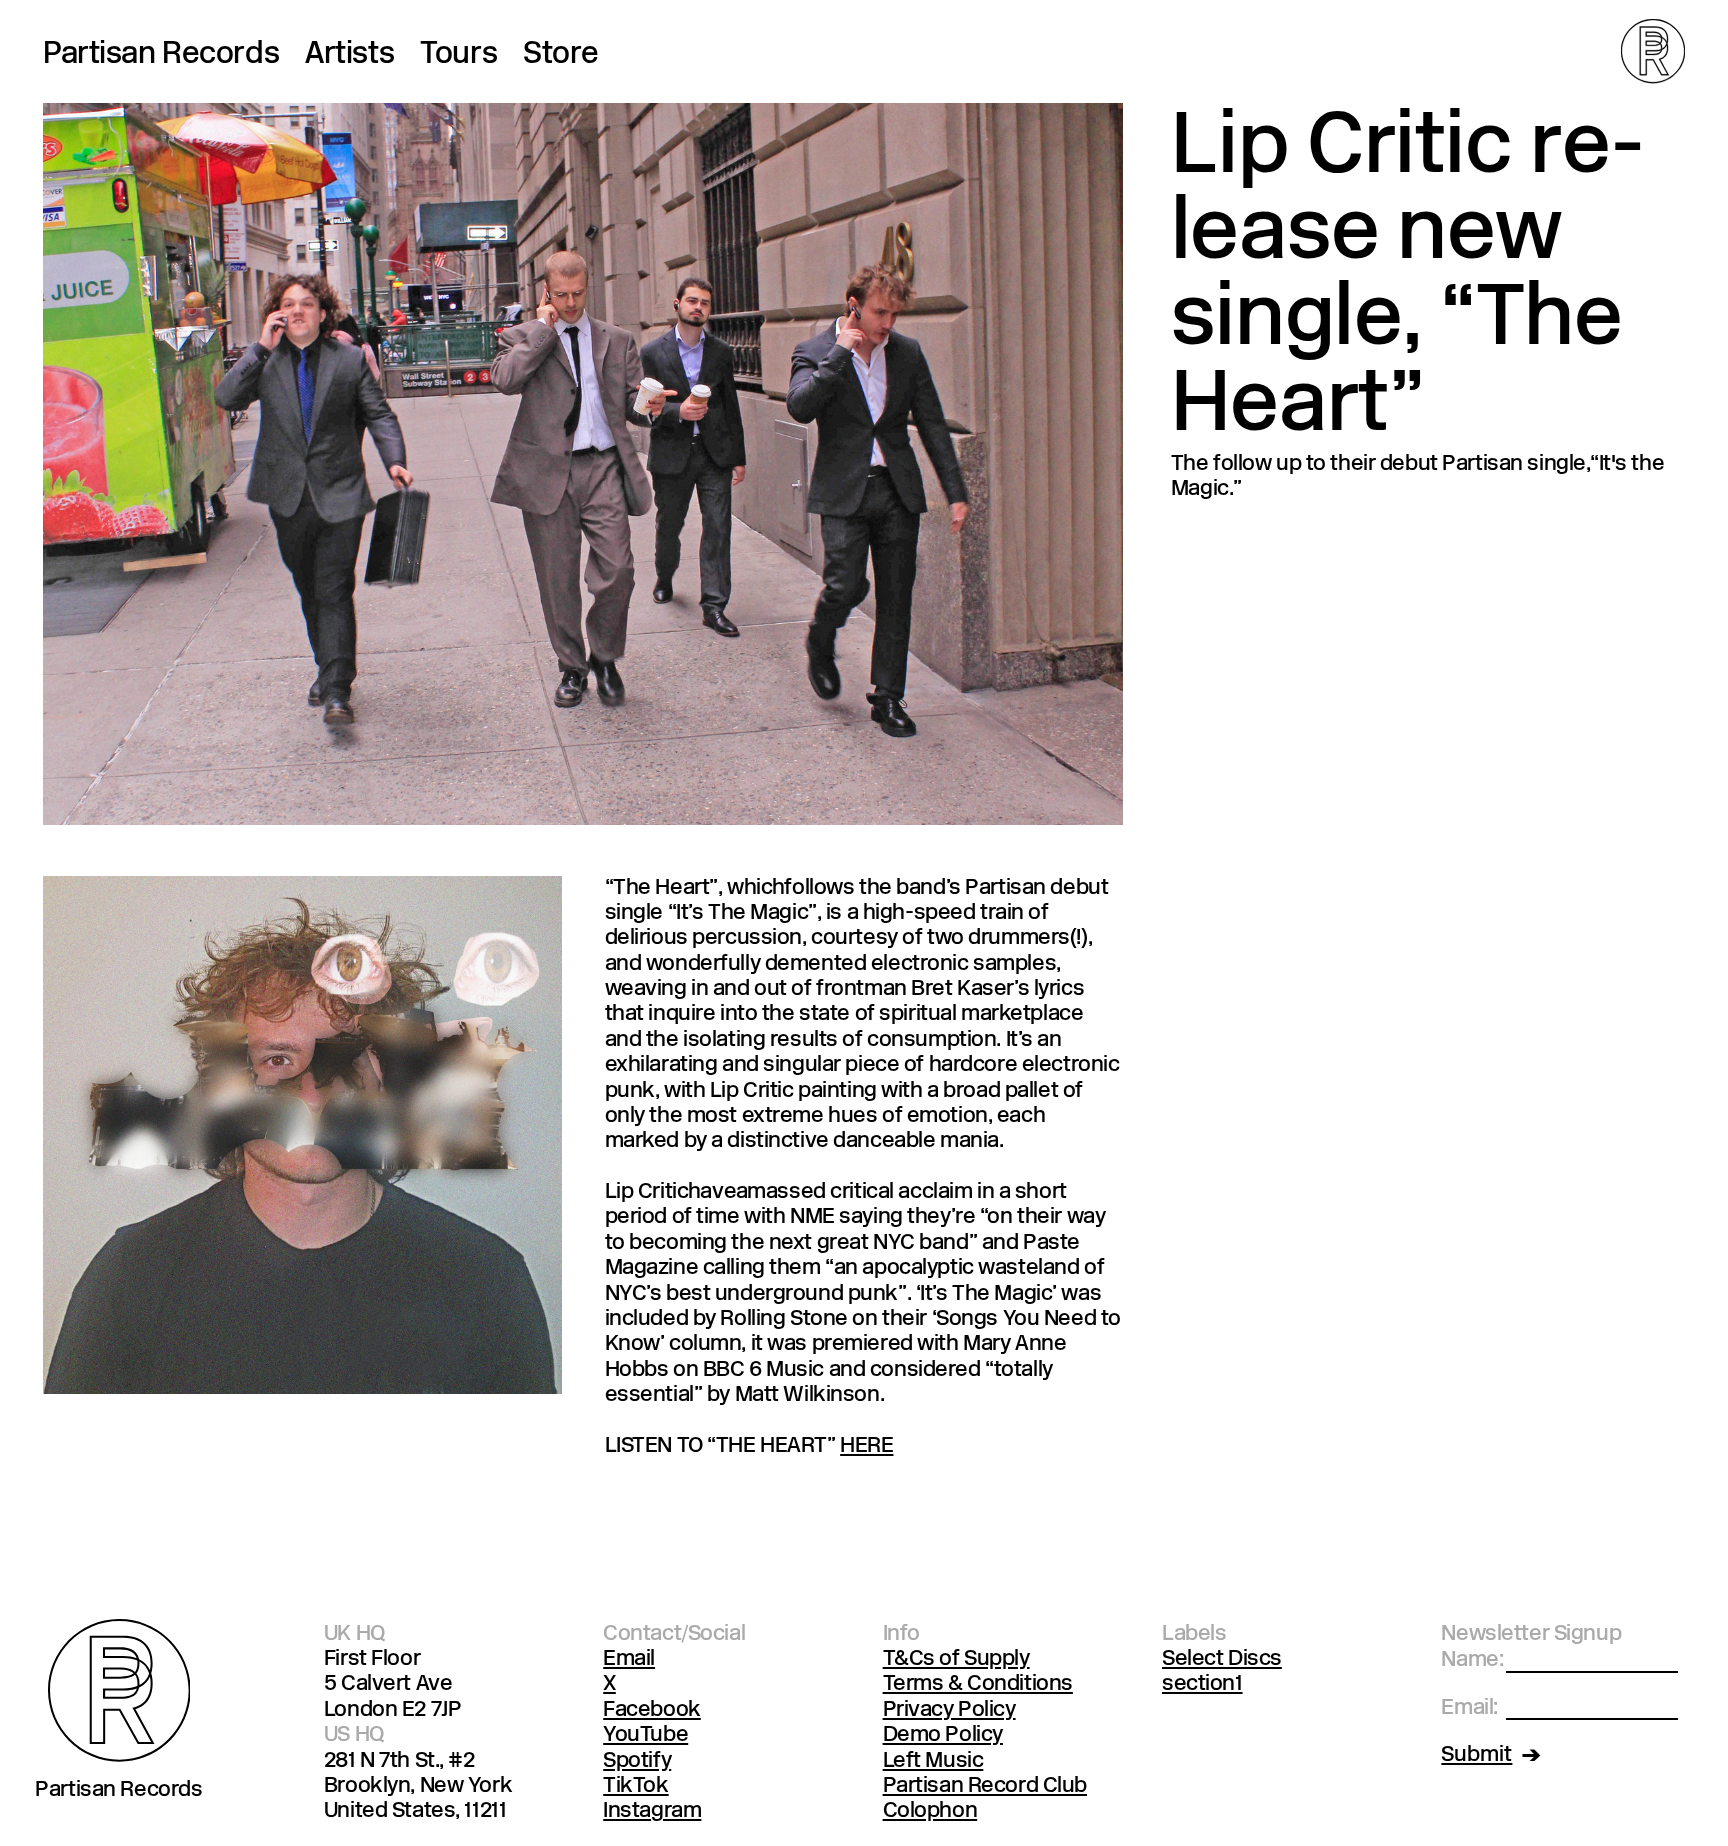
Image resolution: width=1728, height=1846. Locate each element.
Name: (1472, 1660)
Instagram (652, 1811)
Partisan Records (161, 55)
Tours (458, 55)
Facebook (652, 1710)
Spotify (637, 1761)
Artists (349, 55)
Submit (1476, 1755)
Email (629, 1659)
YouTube (645, 1735)
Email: (1469, 1708)
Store (561, 55)
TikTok (635, 1786)
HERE (866, 1446)
